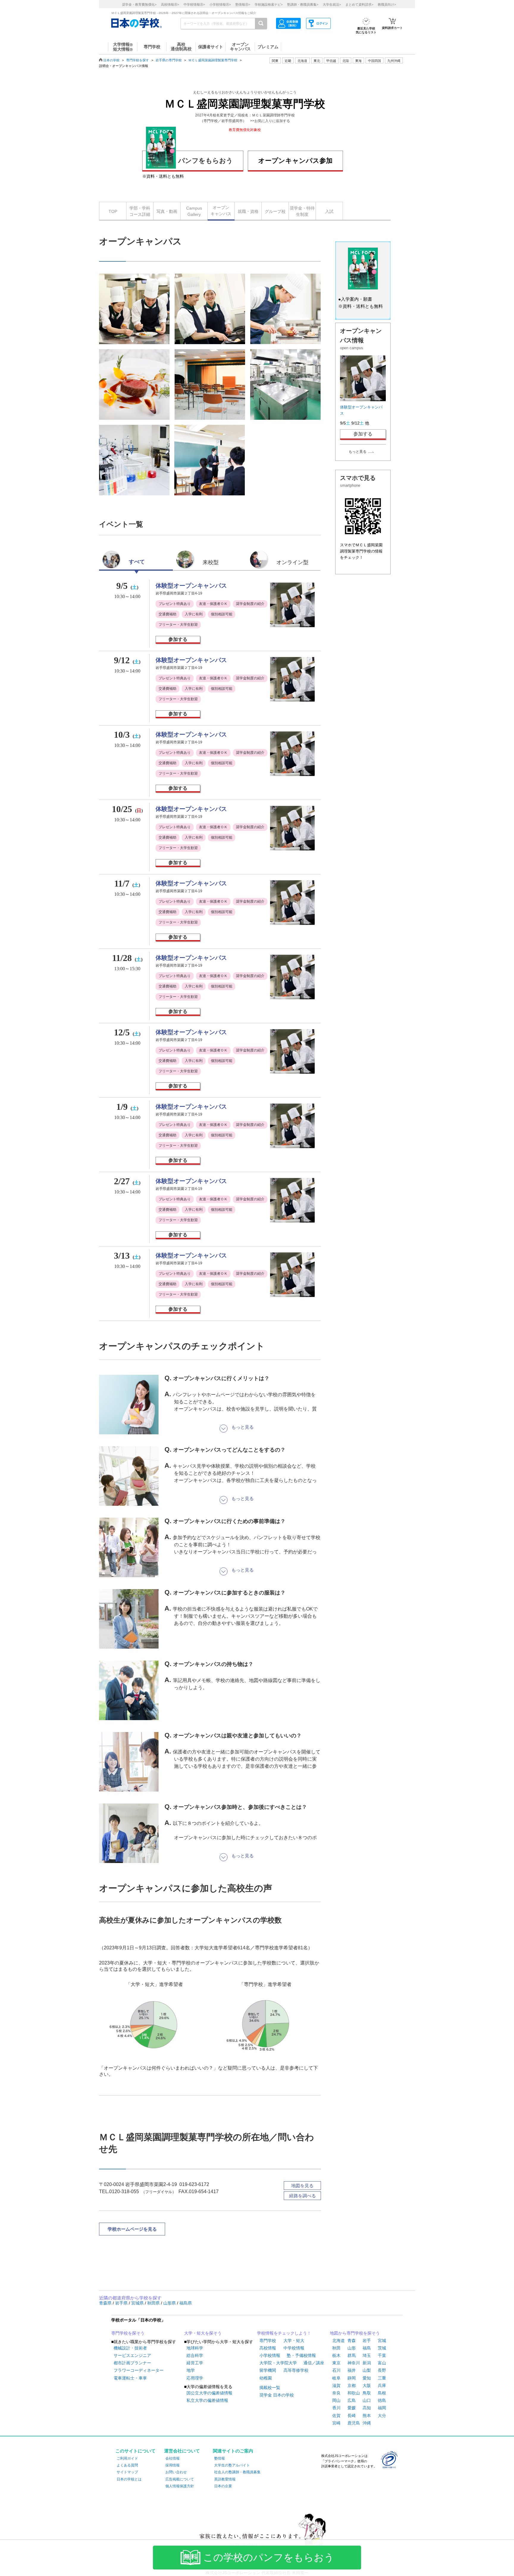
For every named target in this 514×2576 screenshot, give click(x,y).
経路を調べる (303, 2196)
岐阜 (336, 2378)
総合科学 (195, 2355)
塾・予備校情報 (301, 2355)
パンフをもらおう (206, 161)
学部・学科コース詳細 (140, 211)
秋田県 (154, 2303)
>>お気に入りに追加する (270, 121)
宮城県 (138, 2303)
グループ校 (275, 211)
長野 (382, 2370)
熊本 (367, 2416)
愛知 (367, 2378)
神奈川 (354, 2363)
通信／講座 (314, 2363)
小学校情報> (220, 4)
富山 (382, 2363)
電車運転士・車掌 (130, 2378)
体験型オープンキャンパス (191, 586)
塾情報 (220, 2458)
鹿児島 (354, 2423)
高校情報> (170, 4)
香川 (336, 2408)
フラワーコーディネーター (139, 2370)
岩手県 (122, 2303)
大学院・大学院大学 (278, 2363)
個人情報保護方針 (180, 2486)
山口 (367, 2400)
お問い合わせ (176, 2472)
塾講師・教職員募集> (303, 4)
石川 (336, 2370)
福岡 (382, 2408)
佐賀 (336, 2416)
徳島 (382, 2400)
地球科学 (195, 2348)
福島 (367, 2348)
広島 (352, 2400)
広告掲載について (180, 2479)
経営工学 (195, 2363)
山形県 (170, 2303)
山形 (352, 2348)
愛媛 (352, 2408)
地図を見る (302, 2186)
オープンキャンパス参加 (295, 161)
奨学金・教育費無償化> (139, 4)
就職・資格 (248, 211)
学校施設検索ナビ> (269, 4)
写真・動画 (167, 211)
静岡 (352, 2378)
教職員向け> (387, 4)
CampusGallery (194, 211)
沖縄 (367, 2423)
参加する (178, 639)
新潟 (367, 2363)
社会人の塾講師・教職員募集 (237, 2472)
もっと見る (358, 452)
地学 (191, 2370)
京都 (352, 2385)
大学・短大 (294, 2341)
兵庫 (382, 2385)
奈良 (336, 2393)
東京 (336, 2363)
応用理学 (195, 2378)
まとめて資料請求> (359, 4)
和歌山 (354, 2393)
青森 (352, 2341)
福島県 (186, 2303)
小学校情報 (270, 2355)
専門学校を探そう (128, 2333)
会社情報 (173, 2458)
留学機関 (268, 2370)
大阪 (367, 2385)
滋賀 (336, 2385)
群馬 (352, 2355)
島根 (382, 2393)
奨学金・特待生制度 (302, 211)
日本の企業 (223, 2486)
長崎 (352, 2416)
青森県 (106, 2303)
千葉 (382, 2355)
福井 (352, 2370)
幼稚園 (266, 2378)
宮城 (382, 2341)
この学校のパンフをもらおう (269, 2558)
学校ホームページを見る (132, 2229)
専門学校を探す (138, 60)
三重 (382, 2378)
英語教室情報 (225, 2479)
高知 (367, 2408)
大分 (382, 2416)
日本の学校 (111, 60)
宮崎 (336, 2423)
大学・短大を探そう (203, 2333)
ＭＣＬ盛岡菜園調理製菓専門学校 (213, 60)
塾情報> (243, 4)
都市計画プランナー (132, 2363)
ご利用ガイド (127, 2458)
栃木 (336, 2355)
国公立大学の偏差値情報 (209, 2393)
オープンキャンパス (221, 211)
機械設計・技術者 (130, 2348)
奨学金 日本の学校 (277, 2395)
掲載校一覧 (270, 2388)
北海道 (302, 61)
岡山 (336, 2400)
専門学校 (268, 2341)
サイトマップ (127, 2472)
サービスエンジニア (132, 2355)
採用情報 (173, 2465)
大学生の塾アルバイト (232, 2465)
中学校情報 (294, 2348)
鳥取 (367, 2393)
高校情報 (268, 2348)
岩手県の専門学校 (169, 60)
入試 (329, 211)
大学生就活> (332, 4)
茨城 (382, 2348)
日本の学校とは (129, 2479)
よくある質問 (127, 2465)
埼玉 (367, 2355)
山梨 (367, 2370)
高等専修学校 (296, 2370)
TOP (113, 211)
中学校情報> (194, 4)
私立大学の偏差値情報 (207, 2400)
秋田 (336, 2348)
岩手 (367, 2341)
